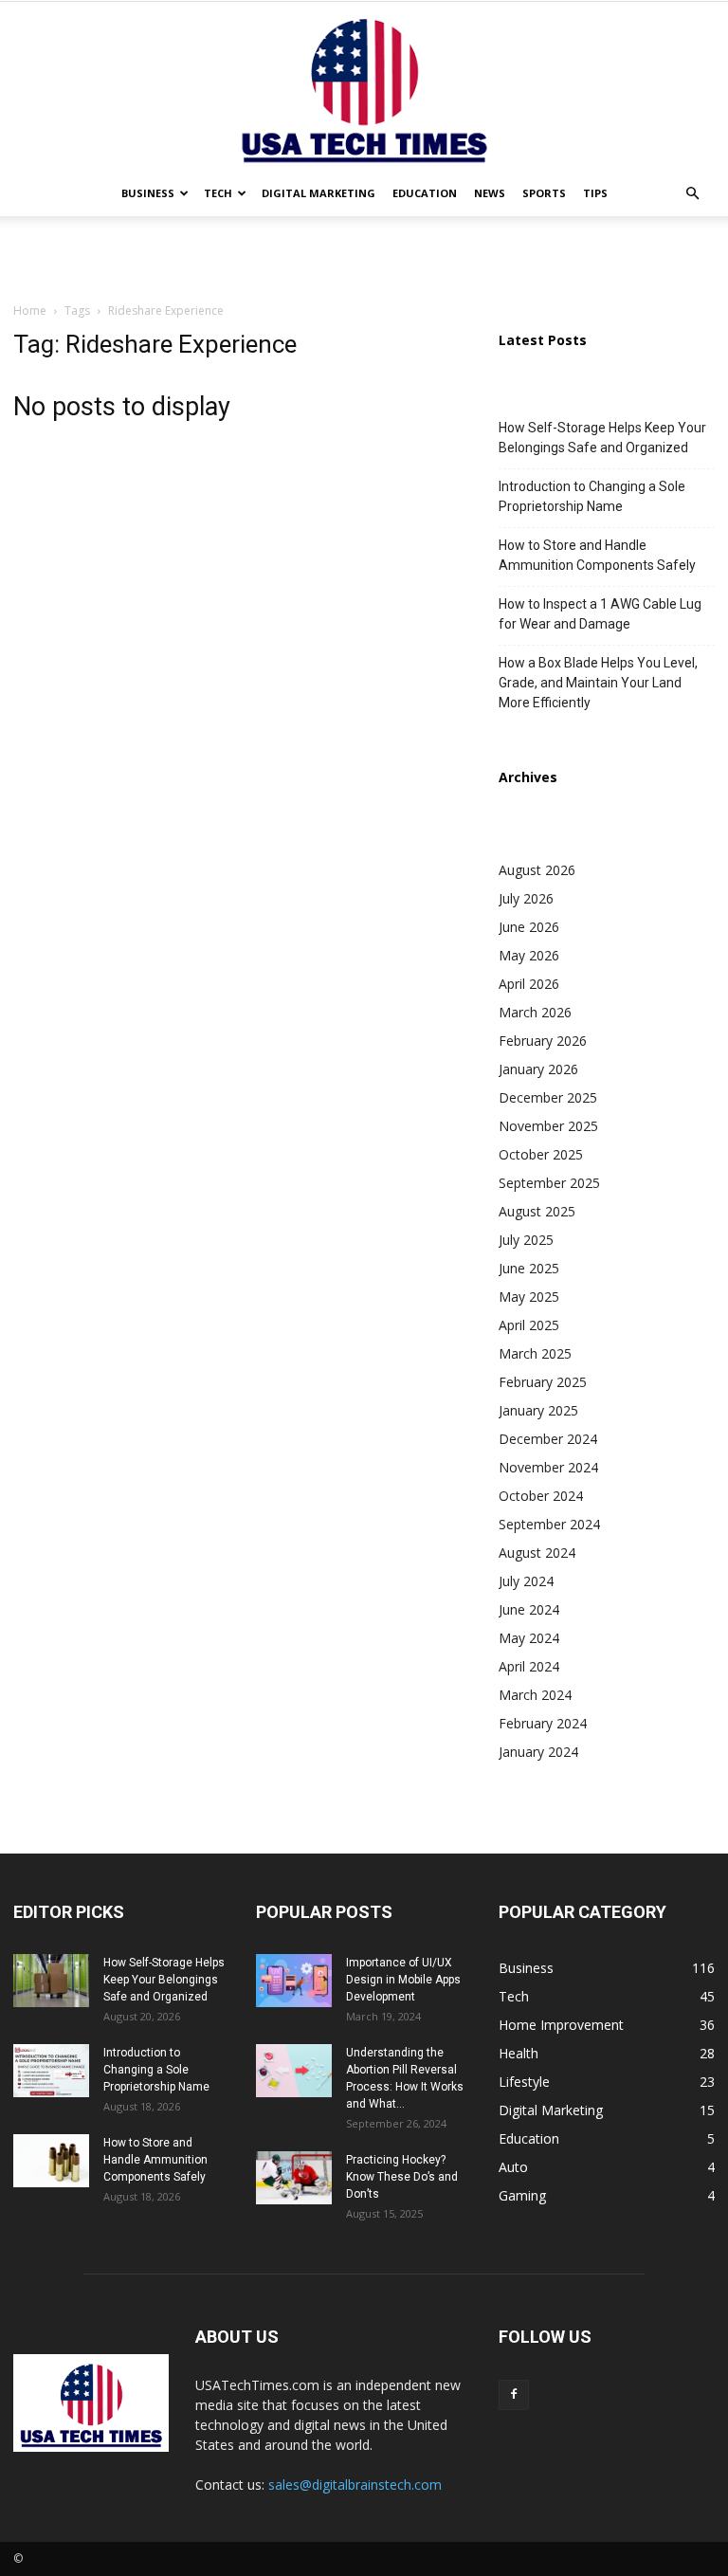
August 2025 (537, 1211)
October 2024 (541, 1496)
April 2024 (529, 1666)
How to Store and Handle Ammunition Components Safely (597, 555)
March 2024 (535, 1695)
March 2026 (535, 1012)
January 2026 (538, 1069)
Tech (218, 193)
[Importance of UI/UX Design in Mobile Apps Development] (294, 1981)
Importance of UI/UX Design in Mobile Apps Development (403, 1980)
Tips (595, 193)
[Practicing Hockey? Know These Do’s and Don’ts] (294, 2178)
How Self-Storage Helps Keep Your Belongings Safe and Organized (602, 438)
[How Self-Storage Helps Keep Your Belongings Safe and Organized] (51, 1981)
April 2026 (529, 984)
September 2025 (549, 1183)
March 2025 (535, 1353)
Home (30, 311)
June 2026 (529, 927)
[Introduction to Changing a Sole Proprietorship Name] (51, 2071)
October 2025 (541, 1154)
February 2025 (543, 1382)
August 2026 (537, 870)
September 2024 (549, 1524)
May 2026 (529, 955)
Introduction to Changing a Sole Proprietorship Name (592, 496)
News (490, 193)
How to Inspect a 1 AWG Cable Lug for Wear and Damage (600, 614)
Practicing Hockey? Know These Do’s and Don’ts (402, 2177)
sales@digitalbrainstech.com (355, 2485)
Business (148, 193)
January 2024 (538, 1752)
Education (425, 193)
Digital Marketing (318, 193)
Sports (544, 193)
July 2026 (526, 898)
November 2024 (548, 1467)
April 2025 (529, 1325)
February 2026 (543, 1041)
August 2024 (537, 1553)
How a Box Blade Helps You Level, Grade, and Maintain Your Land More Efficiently (598, 683)
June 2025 (529, 1268)
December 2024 (548, 1439)
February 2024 (543, 1723)
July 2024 (526, 1581)
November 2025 (548, 1126)
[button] (692, 194)
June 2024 (529, 1609)
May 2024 (529, 1638)
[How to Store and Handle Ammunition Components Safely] (51, 2161)
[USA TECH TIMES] (364, 86)
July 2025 (526, 1240)
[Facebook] (514, 2395)
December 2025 (548, 1097)
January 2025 (538, 1410)
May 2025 (529, 1297)
